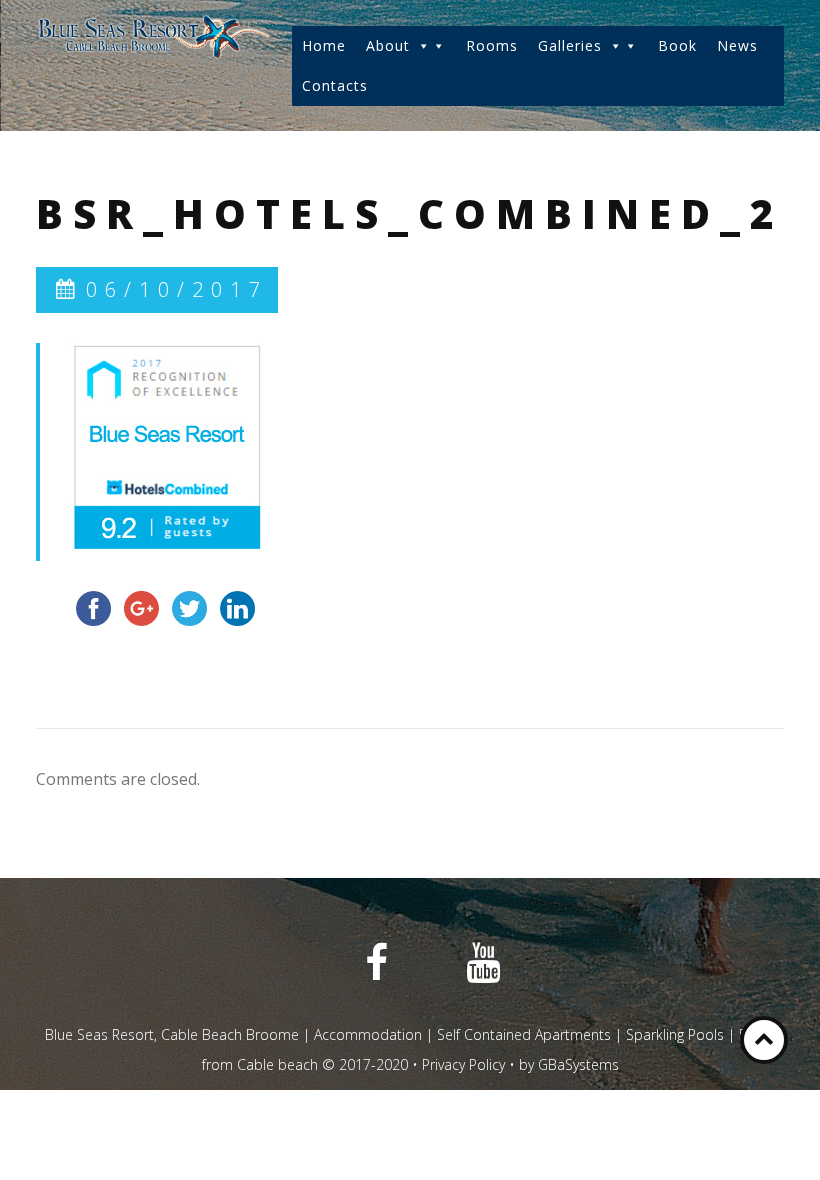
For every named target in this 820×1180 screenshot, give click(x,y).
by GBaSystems (569, 1064)
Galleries (570, 45)
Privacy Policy (463, 1064)
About (388, 45)
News (737, 45)
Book (677, 45)
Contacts (335, 85)
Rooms (492, 45)
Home (324, 45)
